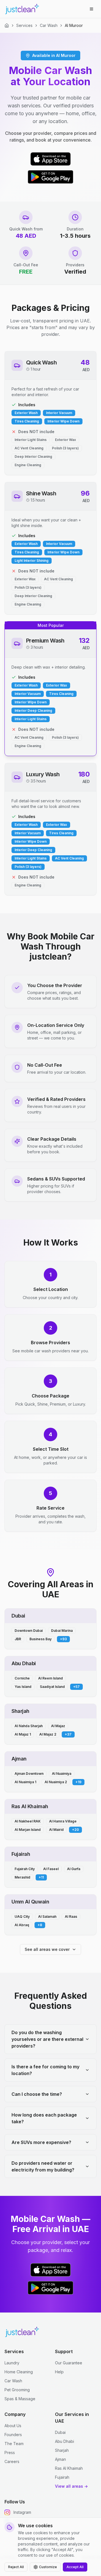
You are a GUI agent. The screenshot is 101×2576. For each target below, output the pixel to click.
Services (24, 25)
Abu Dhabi (65, 2441)
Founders (13, 2435)
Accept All (75, 2567)
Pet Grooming (17, 2390)
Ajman (60, 2459)
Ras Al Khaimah (69, 2468)
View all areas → (71, 2486)
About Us (13, 2426)
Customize (48, 2567)
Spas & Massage (20, 2399)
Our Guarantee (69, 2363)
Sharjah (62, 2450)
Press (10, 2453)
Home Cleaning (19, 2372)
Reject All (16, 2567)
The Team (14, 2444)
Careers (12, 2461)
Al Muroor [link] (74, 25)
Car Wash (49, 25)
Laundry (12, 2363)
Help (59, 2372)
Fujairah (62, 2477)
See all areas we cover (47, 1949)
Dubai (60, 2432)
